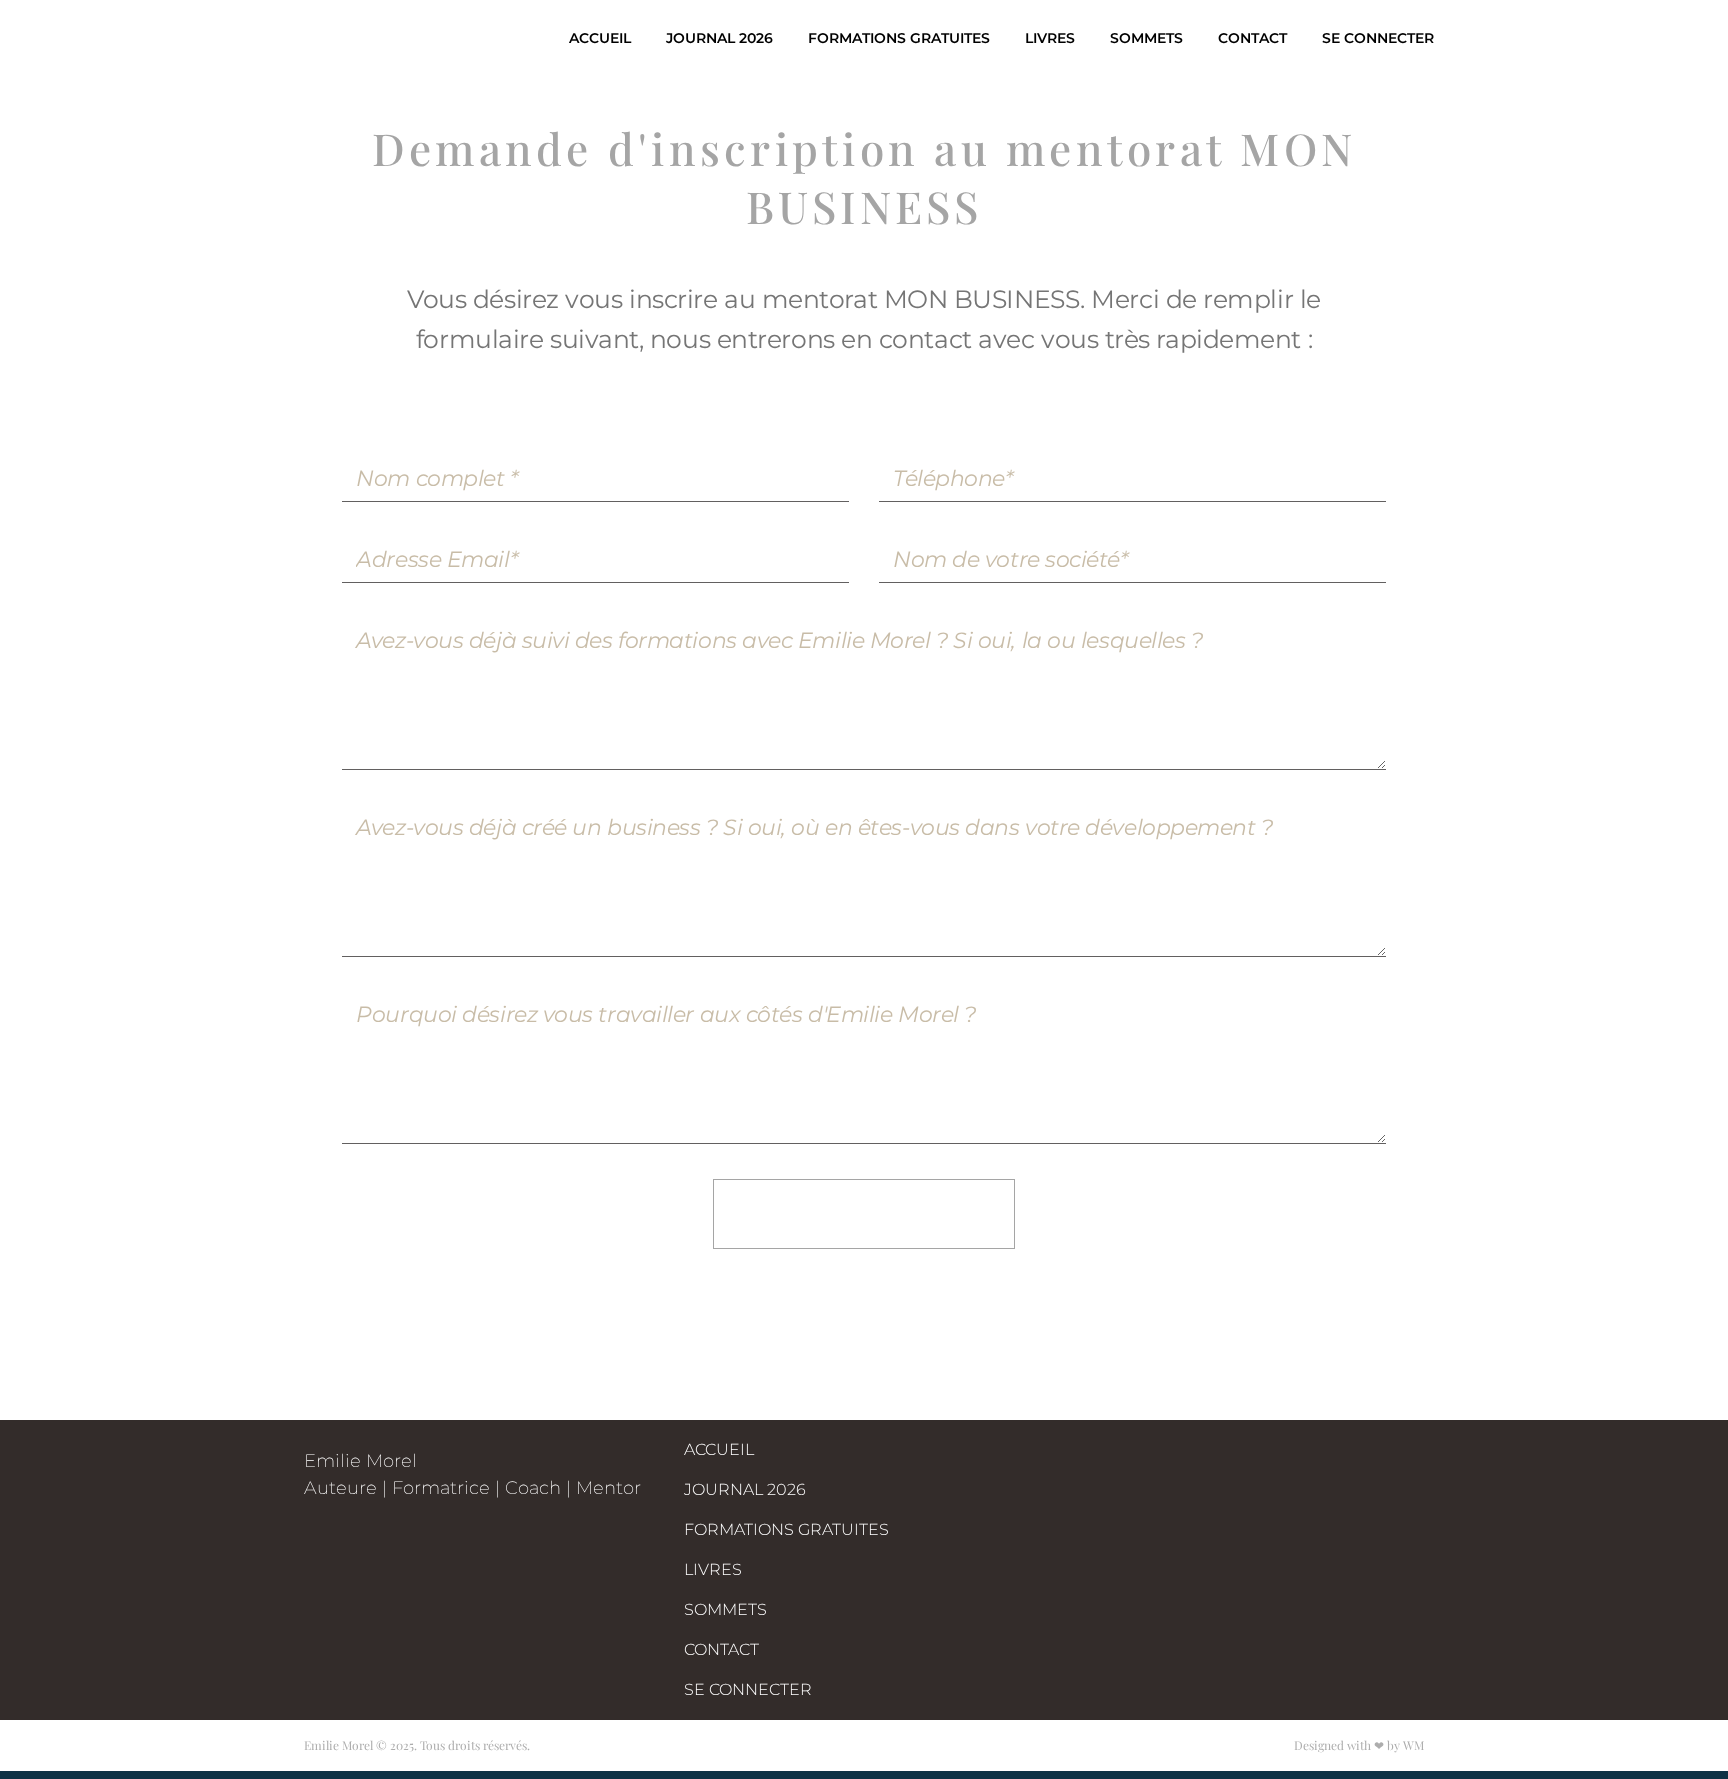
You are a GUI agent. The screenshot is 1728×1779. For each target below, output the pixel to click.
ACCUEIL (600, 38)
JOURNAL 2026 (719, 38)
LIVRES (1050, 38)
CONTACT (1252, 38)
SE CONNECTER (1378, 38)
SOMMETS (1146, 38)
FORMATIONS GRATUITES (899, 38)
